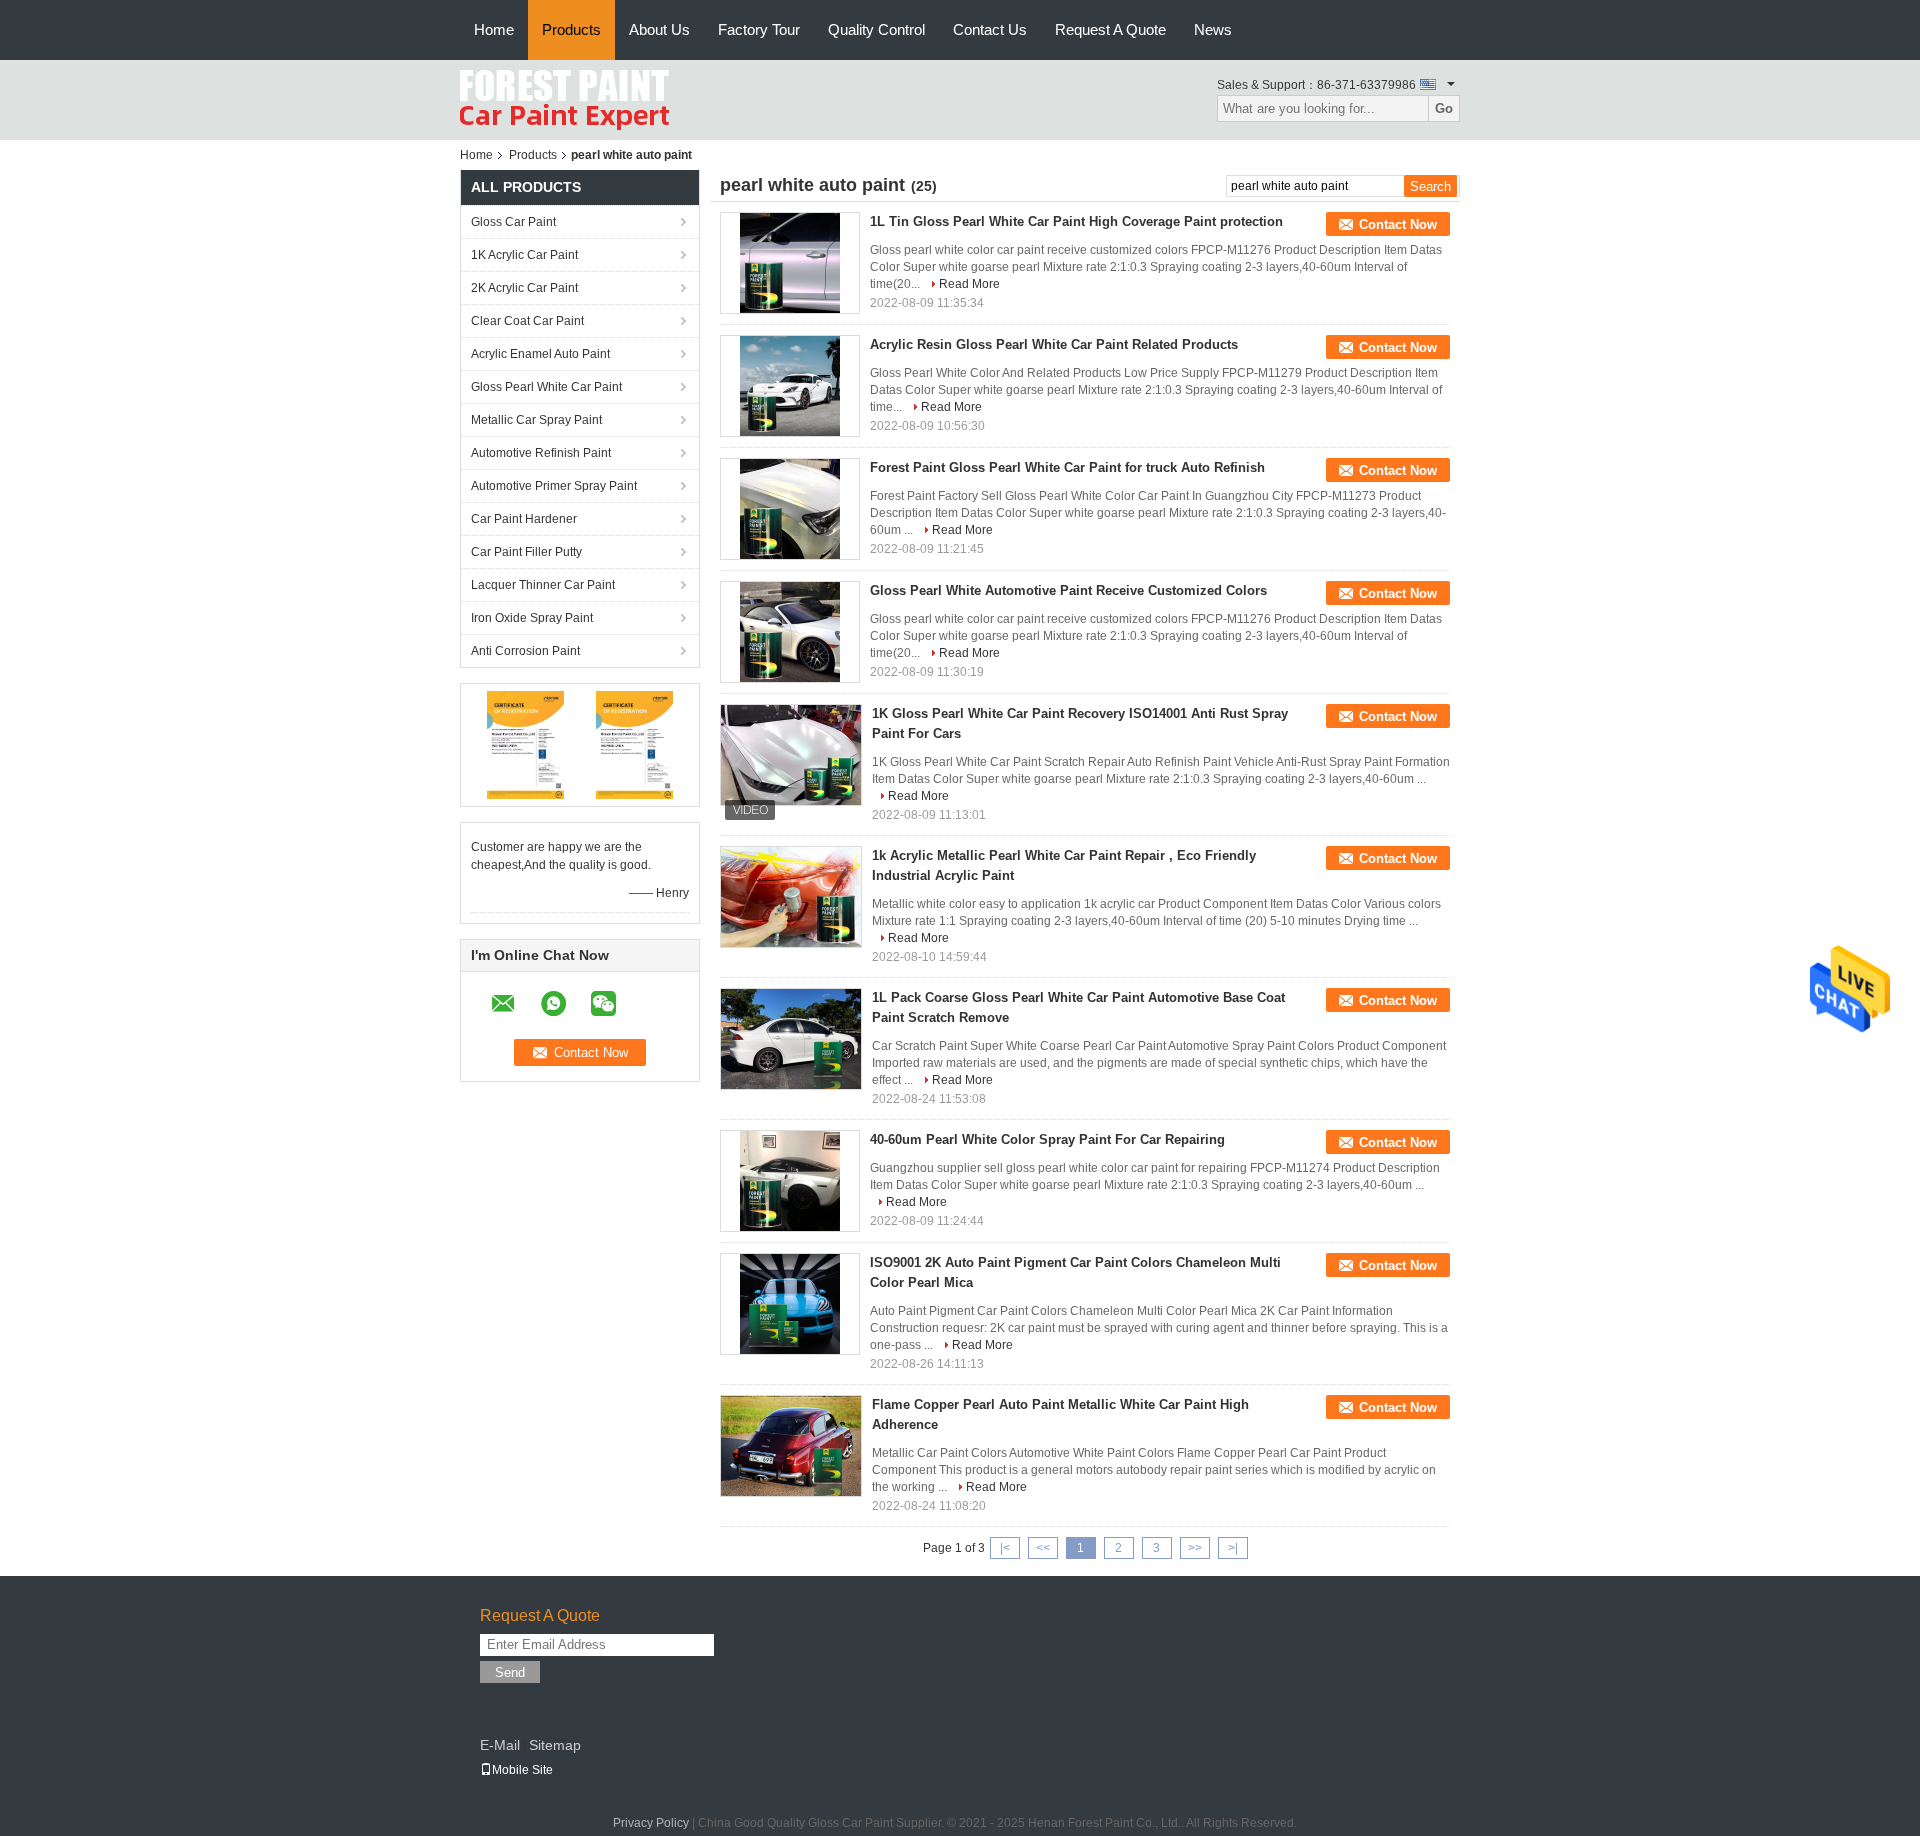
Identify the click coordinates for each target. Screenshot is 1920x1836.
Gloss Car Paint (513, 222)
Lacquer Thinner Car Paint (543, 585)
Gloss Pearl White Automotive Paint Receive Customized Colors (1068, 590)
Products (571, 29)
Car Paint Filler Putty (526, 552)
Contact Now (1398, 224)
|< (1005, 1548)
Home (494, 29)
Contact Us (990, 29)
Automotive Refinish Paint (541, 453)
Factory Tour (759, 29)
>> (1195, 1548)
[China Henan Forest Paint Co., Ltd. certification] (525, 744)
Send (510, 1672)
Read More (969, 284)
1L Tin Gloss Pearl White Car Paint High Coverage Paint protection (1076, 221)
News (1213, 29)
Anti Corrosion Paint (525, 651)
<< (1043, 1548)
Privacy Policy (651, 1823)
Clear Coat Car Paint (527, 321)
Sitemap (555, 1745)
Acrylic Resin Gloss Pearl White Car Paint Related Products (1054, 344)
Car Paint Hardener (524, 519)
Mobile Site (522, 1770)
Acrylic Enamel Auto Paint (540, 354)
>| (1233, 1548)
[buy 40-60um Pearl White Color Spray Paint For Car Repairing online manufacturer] (790, 1181)
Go (1444, 108)
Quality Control (876, 29)
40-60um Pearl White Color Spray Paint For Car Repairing (1047, 1139)
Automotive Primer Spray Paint (554, 486)
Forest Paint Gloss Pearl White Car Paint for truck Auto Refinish (1067, 467)
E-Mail (500, 1745)
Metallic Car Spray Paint (536, 420)
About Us (659, 29)
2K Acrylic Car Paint (524, 288)
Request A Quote (1110, 29)
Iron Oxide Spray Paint (532, 618)
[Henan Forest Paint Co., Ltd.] (564, 99)
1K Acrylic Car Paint (524, 255)
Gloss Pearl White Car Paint (546, 387)
